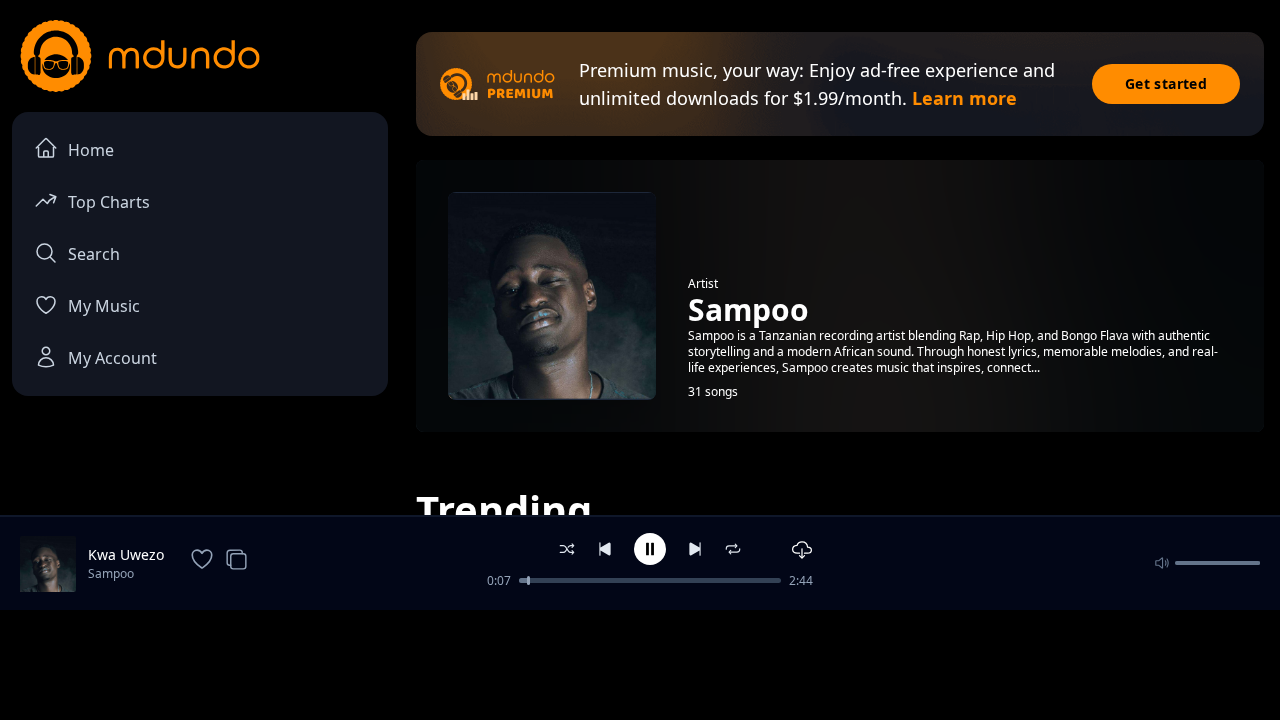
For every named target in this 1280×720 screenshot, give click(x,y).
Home (91, 150)
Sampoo (111, 573)
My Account (112, 358)
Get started (1166, 83)
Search (94, 254)
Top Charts (109, 202)
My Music (104, 306)
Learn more (964, 98)
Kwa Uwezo (126, 554)
